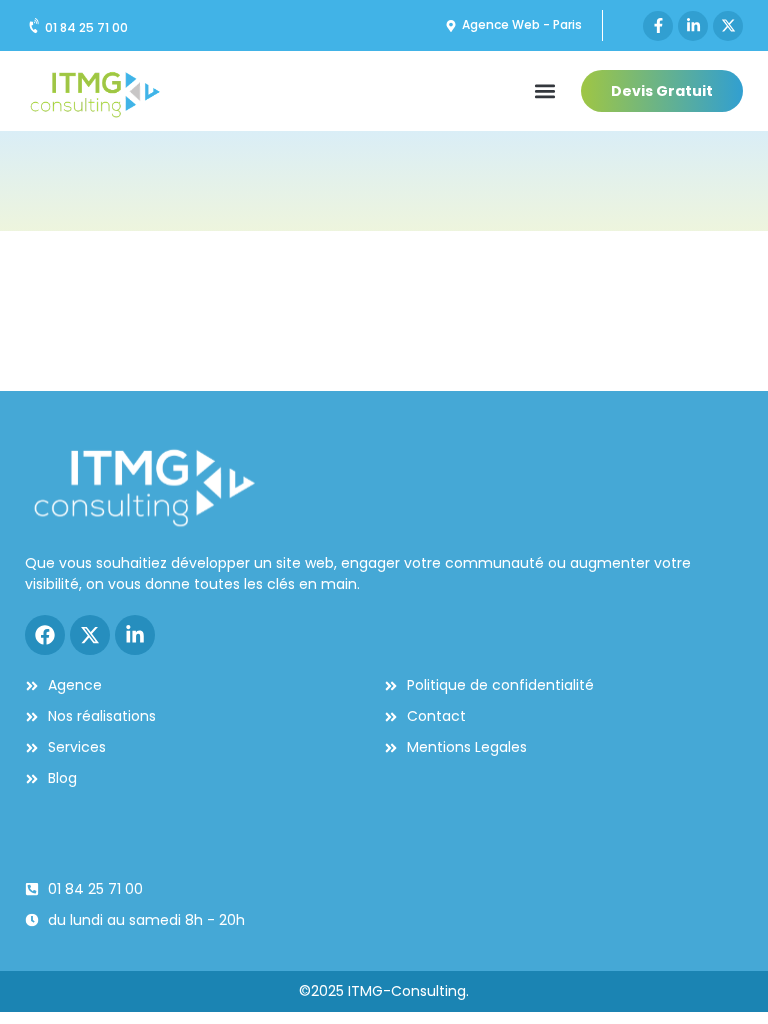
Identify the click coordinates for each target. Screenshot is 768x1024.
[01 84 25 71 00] (35, 26)
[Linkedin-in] (693, 26)
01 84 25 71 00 (86, 27)
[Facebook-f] (658, 26)
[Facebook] (45, 635)
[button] (544, 91)
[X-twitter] (728, 26)
